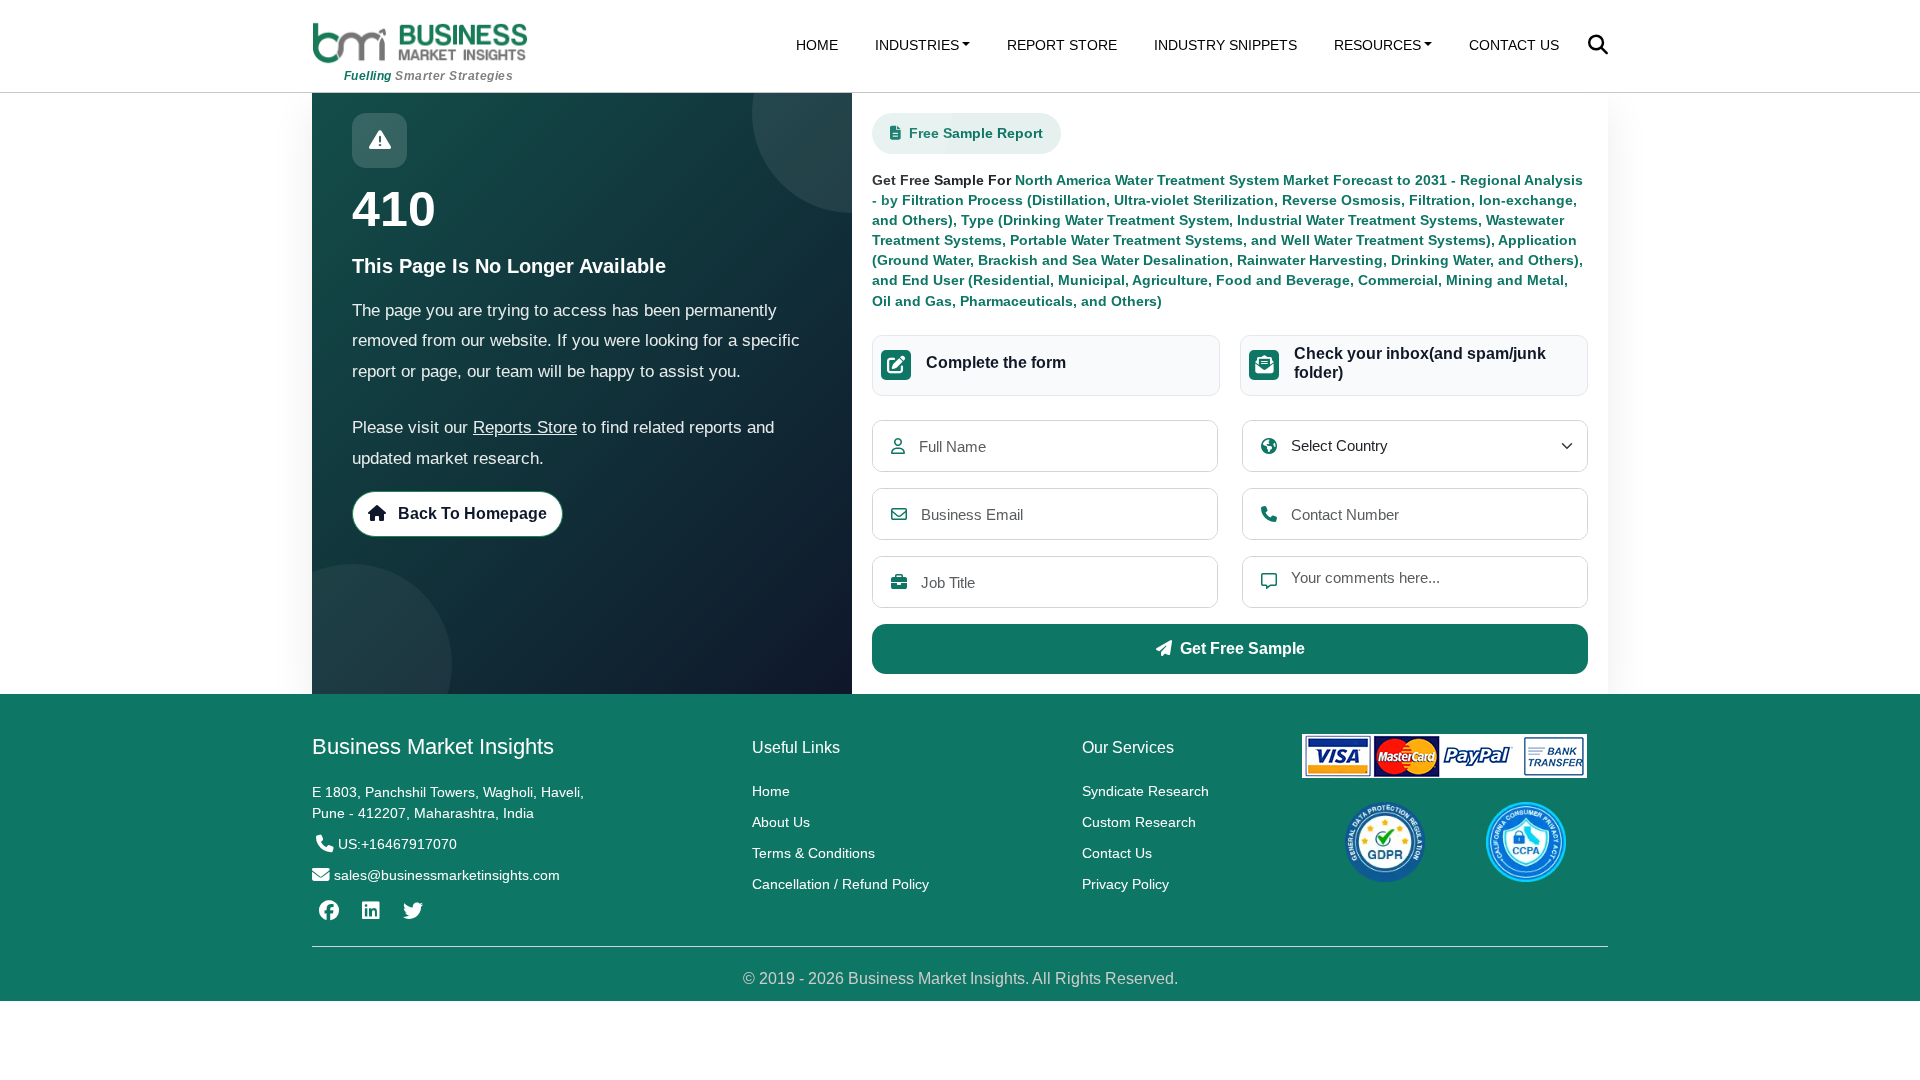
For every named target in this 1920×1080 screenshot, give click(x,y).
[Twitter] (410, 911)
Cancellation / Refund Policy (840, 884)
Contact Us (1117, 853)
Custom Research (1139, 822)
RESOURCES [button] (1377, 45)
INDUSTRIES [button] (917, 45)
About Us (781, 822)
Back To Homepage (470, 513)
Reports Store (525, 427)
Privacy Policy (1125, 884)
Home (771, 791)
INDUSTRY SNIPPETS (1225, 45)
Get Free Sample (1242, 648)
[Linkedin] (368, 911)
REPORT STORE (1062, 45)
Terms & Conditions (813, 853)
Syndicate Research (1145, 791)
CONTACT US (1514, 45)
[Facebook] (326, 911)
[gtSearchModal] (1598, 47)
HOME (817, 45)
